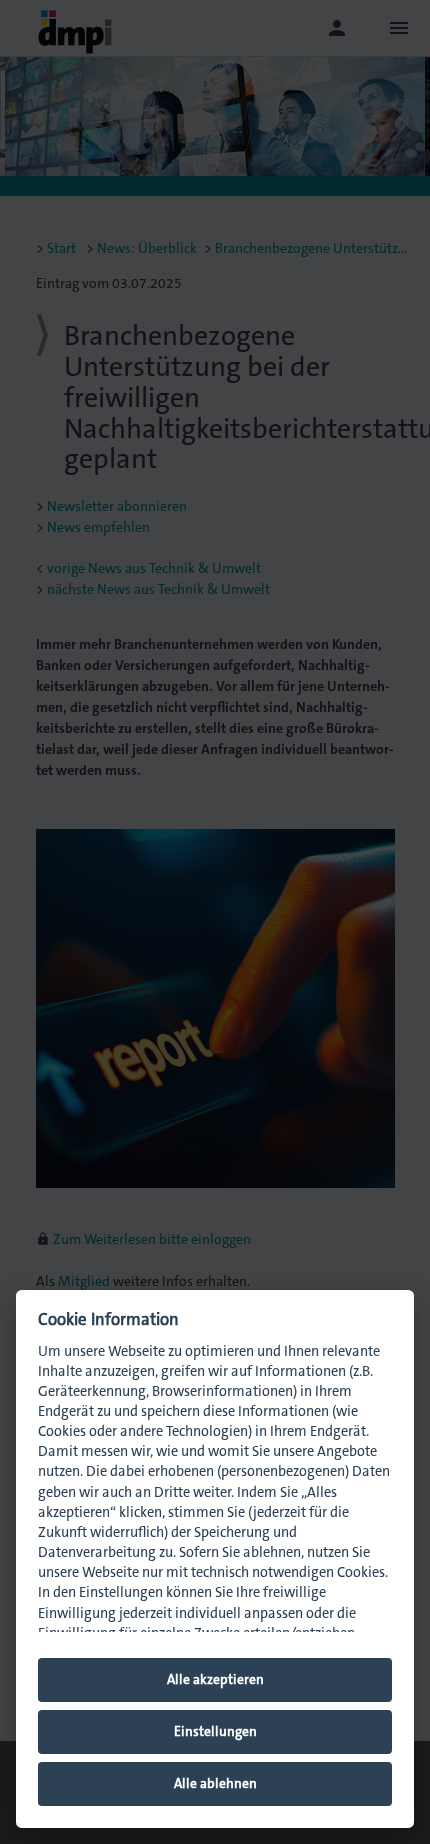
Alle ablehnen (215, 1783)
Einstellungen (215, 1731)
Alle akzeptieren (215, 1679)
